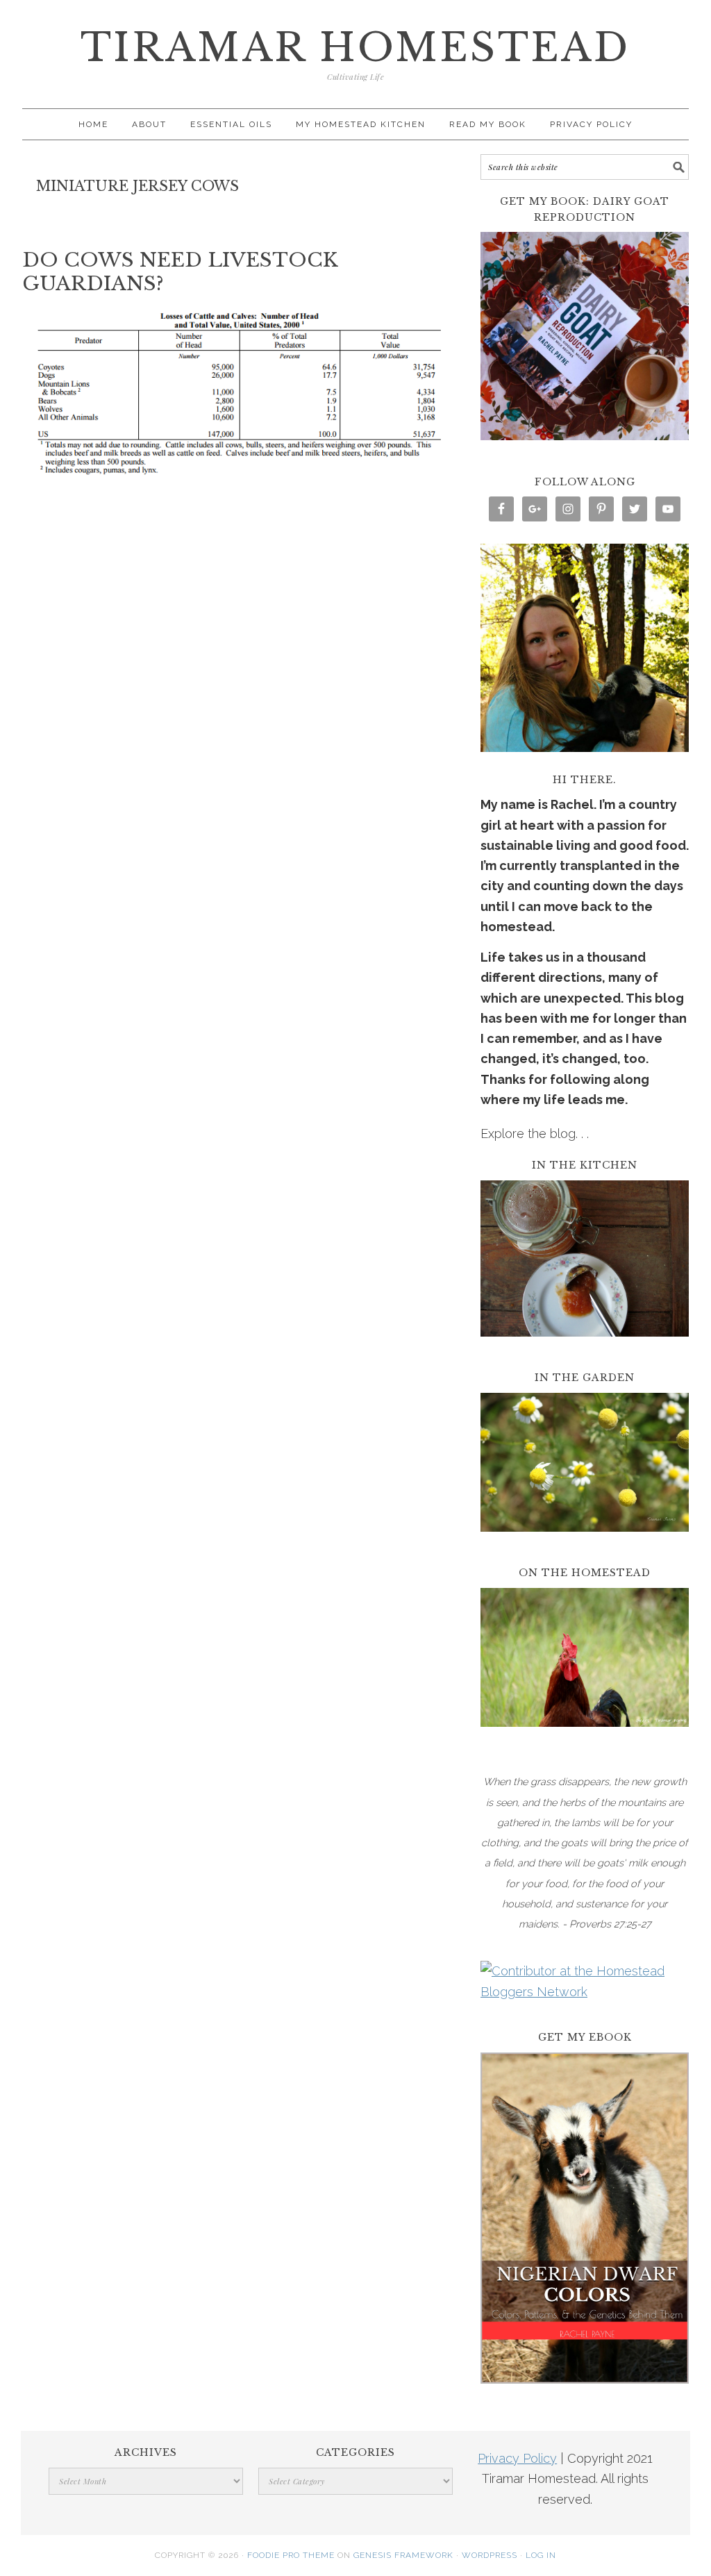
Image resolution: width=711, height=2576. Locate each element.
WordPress (490, 2555)
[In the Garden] (585, 1541)
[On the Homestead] (585, 1736)
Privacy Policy (517, 2458)
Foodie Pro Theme (291, 2555)
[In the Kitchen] (585, 1346)
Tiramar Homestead (355, 48)
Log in (541, 2555)
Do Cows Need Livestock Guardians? (180, 272)
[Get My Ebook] (585, 2393)
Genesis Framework (403, 2555)
